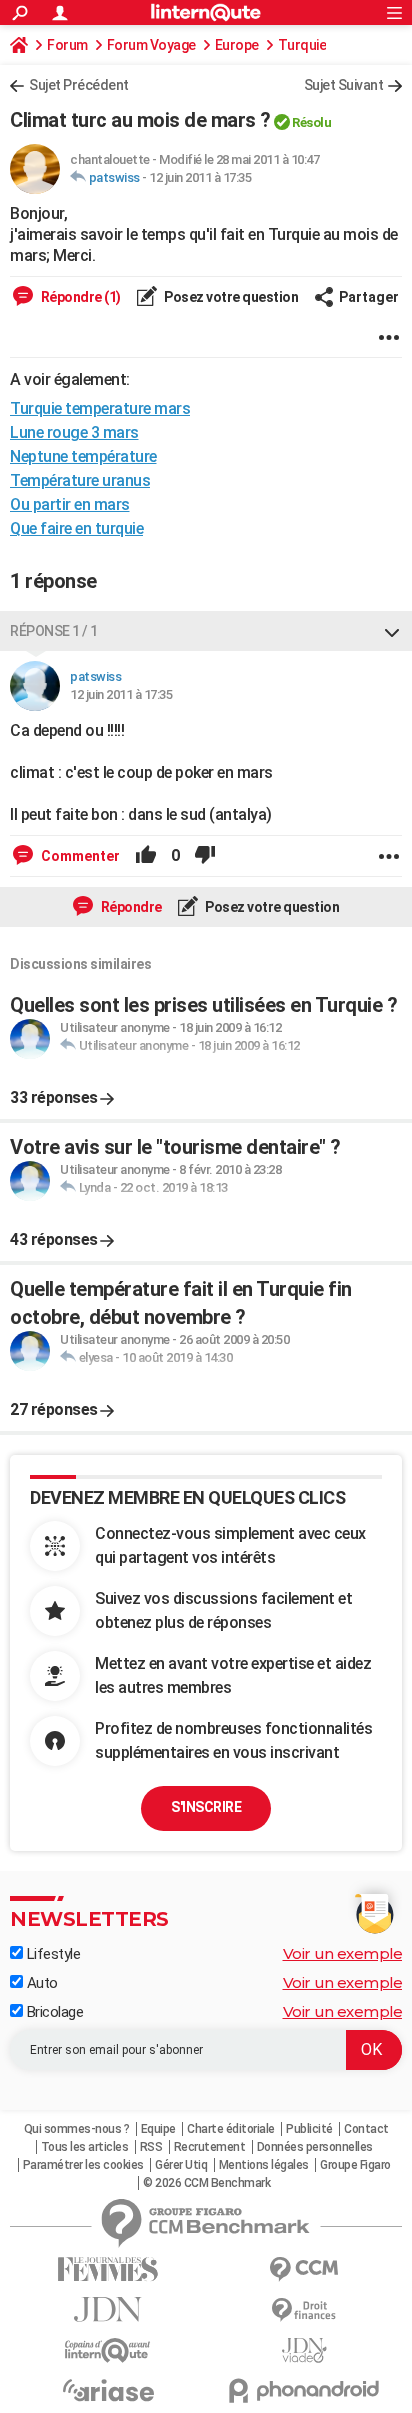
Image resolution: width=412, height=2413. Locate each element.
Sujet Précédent (79, 85)
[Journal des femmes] (108, 2269)
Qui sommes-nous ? (77, 2129)
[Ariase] (108, 2390)
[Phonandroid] (304, 2390)
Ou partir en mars (70, 504)
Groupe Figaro (355, 2165)
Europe (237, 45)
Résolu (311, 122)
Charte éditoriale (231, 2129)
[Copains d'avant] (108, 2350)
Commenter (79, 856)
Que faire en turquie (76, 528)
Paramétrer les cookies (83, 2165)
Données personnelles (315, 2147)
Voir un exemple (343, 1953)
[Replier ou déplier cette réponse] (392, 631)
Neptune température (83, 456)
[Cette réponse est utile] (146, 856)
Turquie (302, 45)
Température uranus (80, 480)
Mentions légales (264, 2165)
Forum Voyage (151, 45)
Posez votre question (230, 297)
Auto (40, 1983)
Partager (369, 297)
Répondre (130, 907)
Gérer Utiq (181, 2165)
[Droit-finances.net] (304, 2310)
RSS (151, 2147)
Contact (366, 2129)
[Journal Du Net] (108, 2309)
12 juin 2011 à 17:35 (200, 177)
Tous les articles (85, 2147)
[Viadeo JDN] (304, 2350)
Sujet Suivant (344, 85)
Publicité (309, 2129)
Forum (67, 45)
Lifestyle (51, 1954)
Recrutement (210, 2147)
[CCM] (304, 2269)
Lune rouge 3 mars (74, 432)
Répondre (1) (79, 297)
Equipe (158, 2129)
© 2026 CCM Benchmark (206, 2183)
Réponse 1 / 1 (54, 631)
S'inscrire (206, 1807)
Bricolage (53, 2012)
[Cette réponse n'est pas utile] (205, 856)
